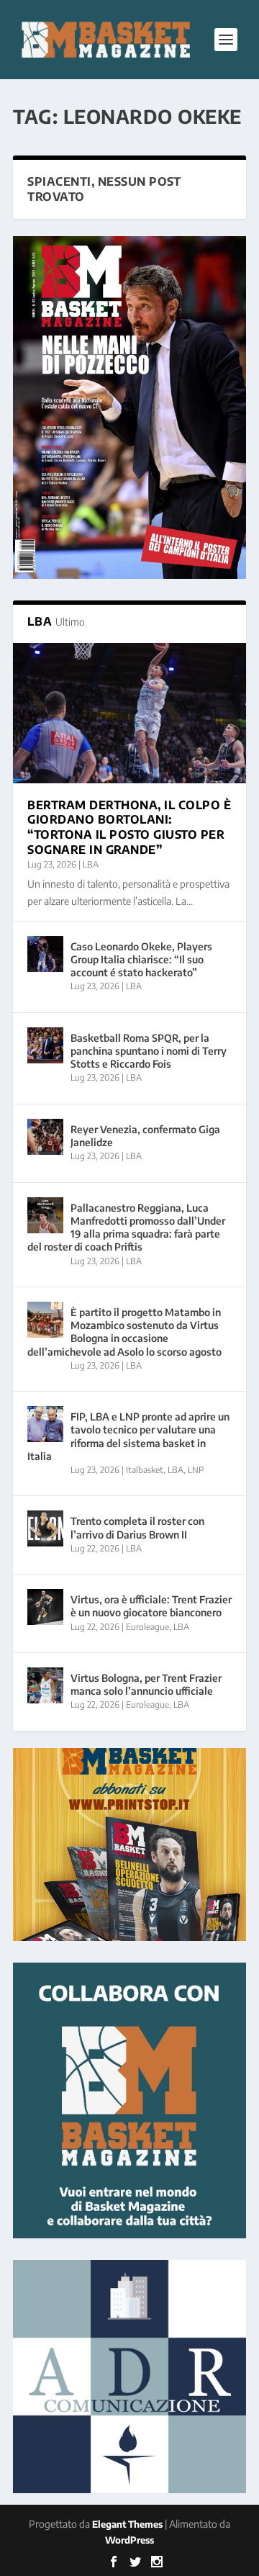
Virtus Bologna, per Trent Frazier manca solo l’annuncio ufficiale (146, 1684)
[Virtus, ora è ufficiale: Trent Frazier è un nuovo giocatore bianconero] (45, 1607)
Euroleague (147, 1627)
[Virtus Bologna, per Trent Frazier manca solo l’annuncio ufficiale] (45, 1685)
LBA (91, 864)
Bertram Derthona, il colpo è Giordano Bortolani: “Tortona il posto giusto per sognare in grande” (129, 827)
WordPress (129, 2540)
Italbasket (145, 1470)
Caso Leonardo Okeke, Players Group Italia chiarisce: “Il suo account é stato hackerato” (141, 959)
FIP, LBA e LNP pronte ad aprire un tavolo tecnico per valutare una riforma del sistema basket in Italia (128, 1436)
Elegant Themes (127, 2524)
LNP (196, 1470)
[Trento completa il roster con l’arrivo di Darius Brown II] (45, 1528)
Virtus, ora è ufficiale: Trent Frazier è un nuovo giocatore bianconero (151, 1606)
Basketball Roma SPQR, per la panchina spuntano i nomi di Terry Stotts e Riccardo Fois (149, 1051)
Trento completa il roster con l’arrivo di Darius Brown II (137, 1527)
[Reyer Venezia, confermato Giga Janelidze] (45, 1137)
